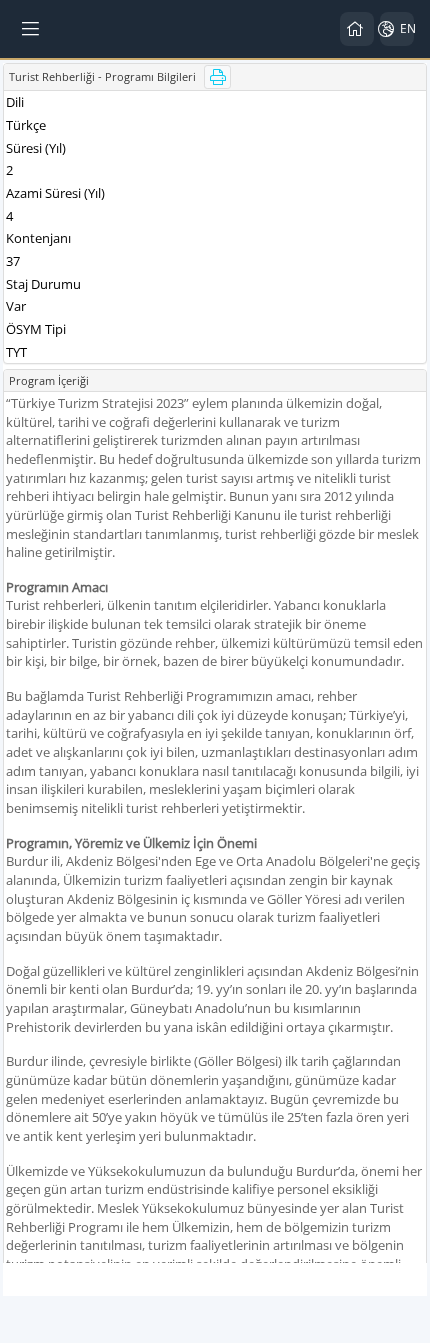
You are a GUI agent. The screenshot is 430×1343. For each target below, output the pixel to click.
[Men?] (32, 29)
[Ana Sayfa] (357, 29)
